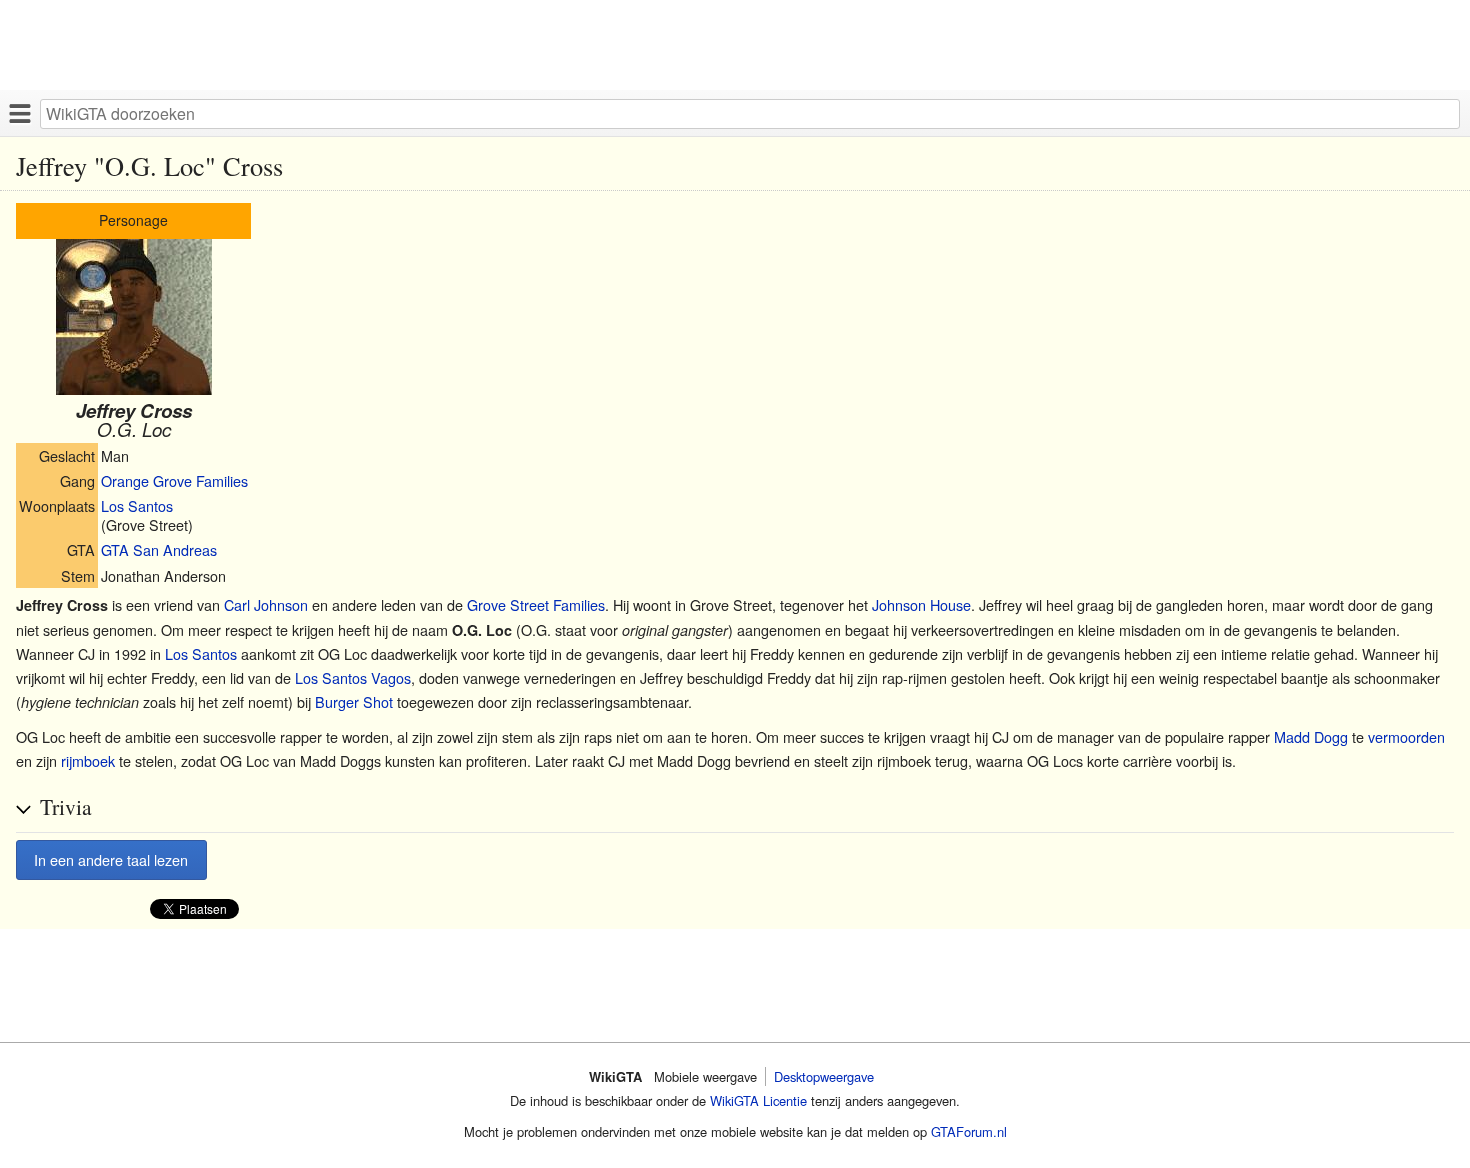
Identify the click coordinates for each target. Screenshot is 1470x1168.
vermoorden (1406, 736)
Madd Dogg (1311, 736)
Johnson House (921, 604)
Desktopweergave (824, 1076)
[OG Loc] (134, 388)
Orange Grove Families (174, 480)
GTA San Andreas (159, 549)
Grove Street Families (536, 604)
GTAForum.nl (969, 1131)
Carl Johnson (266, 604)
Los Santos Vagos (353, 677)
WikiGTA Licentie (758, 1100)
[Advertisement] (600, 45)
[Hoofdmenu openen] (20, 113)
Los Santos (137, 505)
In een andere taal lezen (111, 859)
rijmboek (88, 760)
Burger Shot (354, 701)
